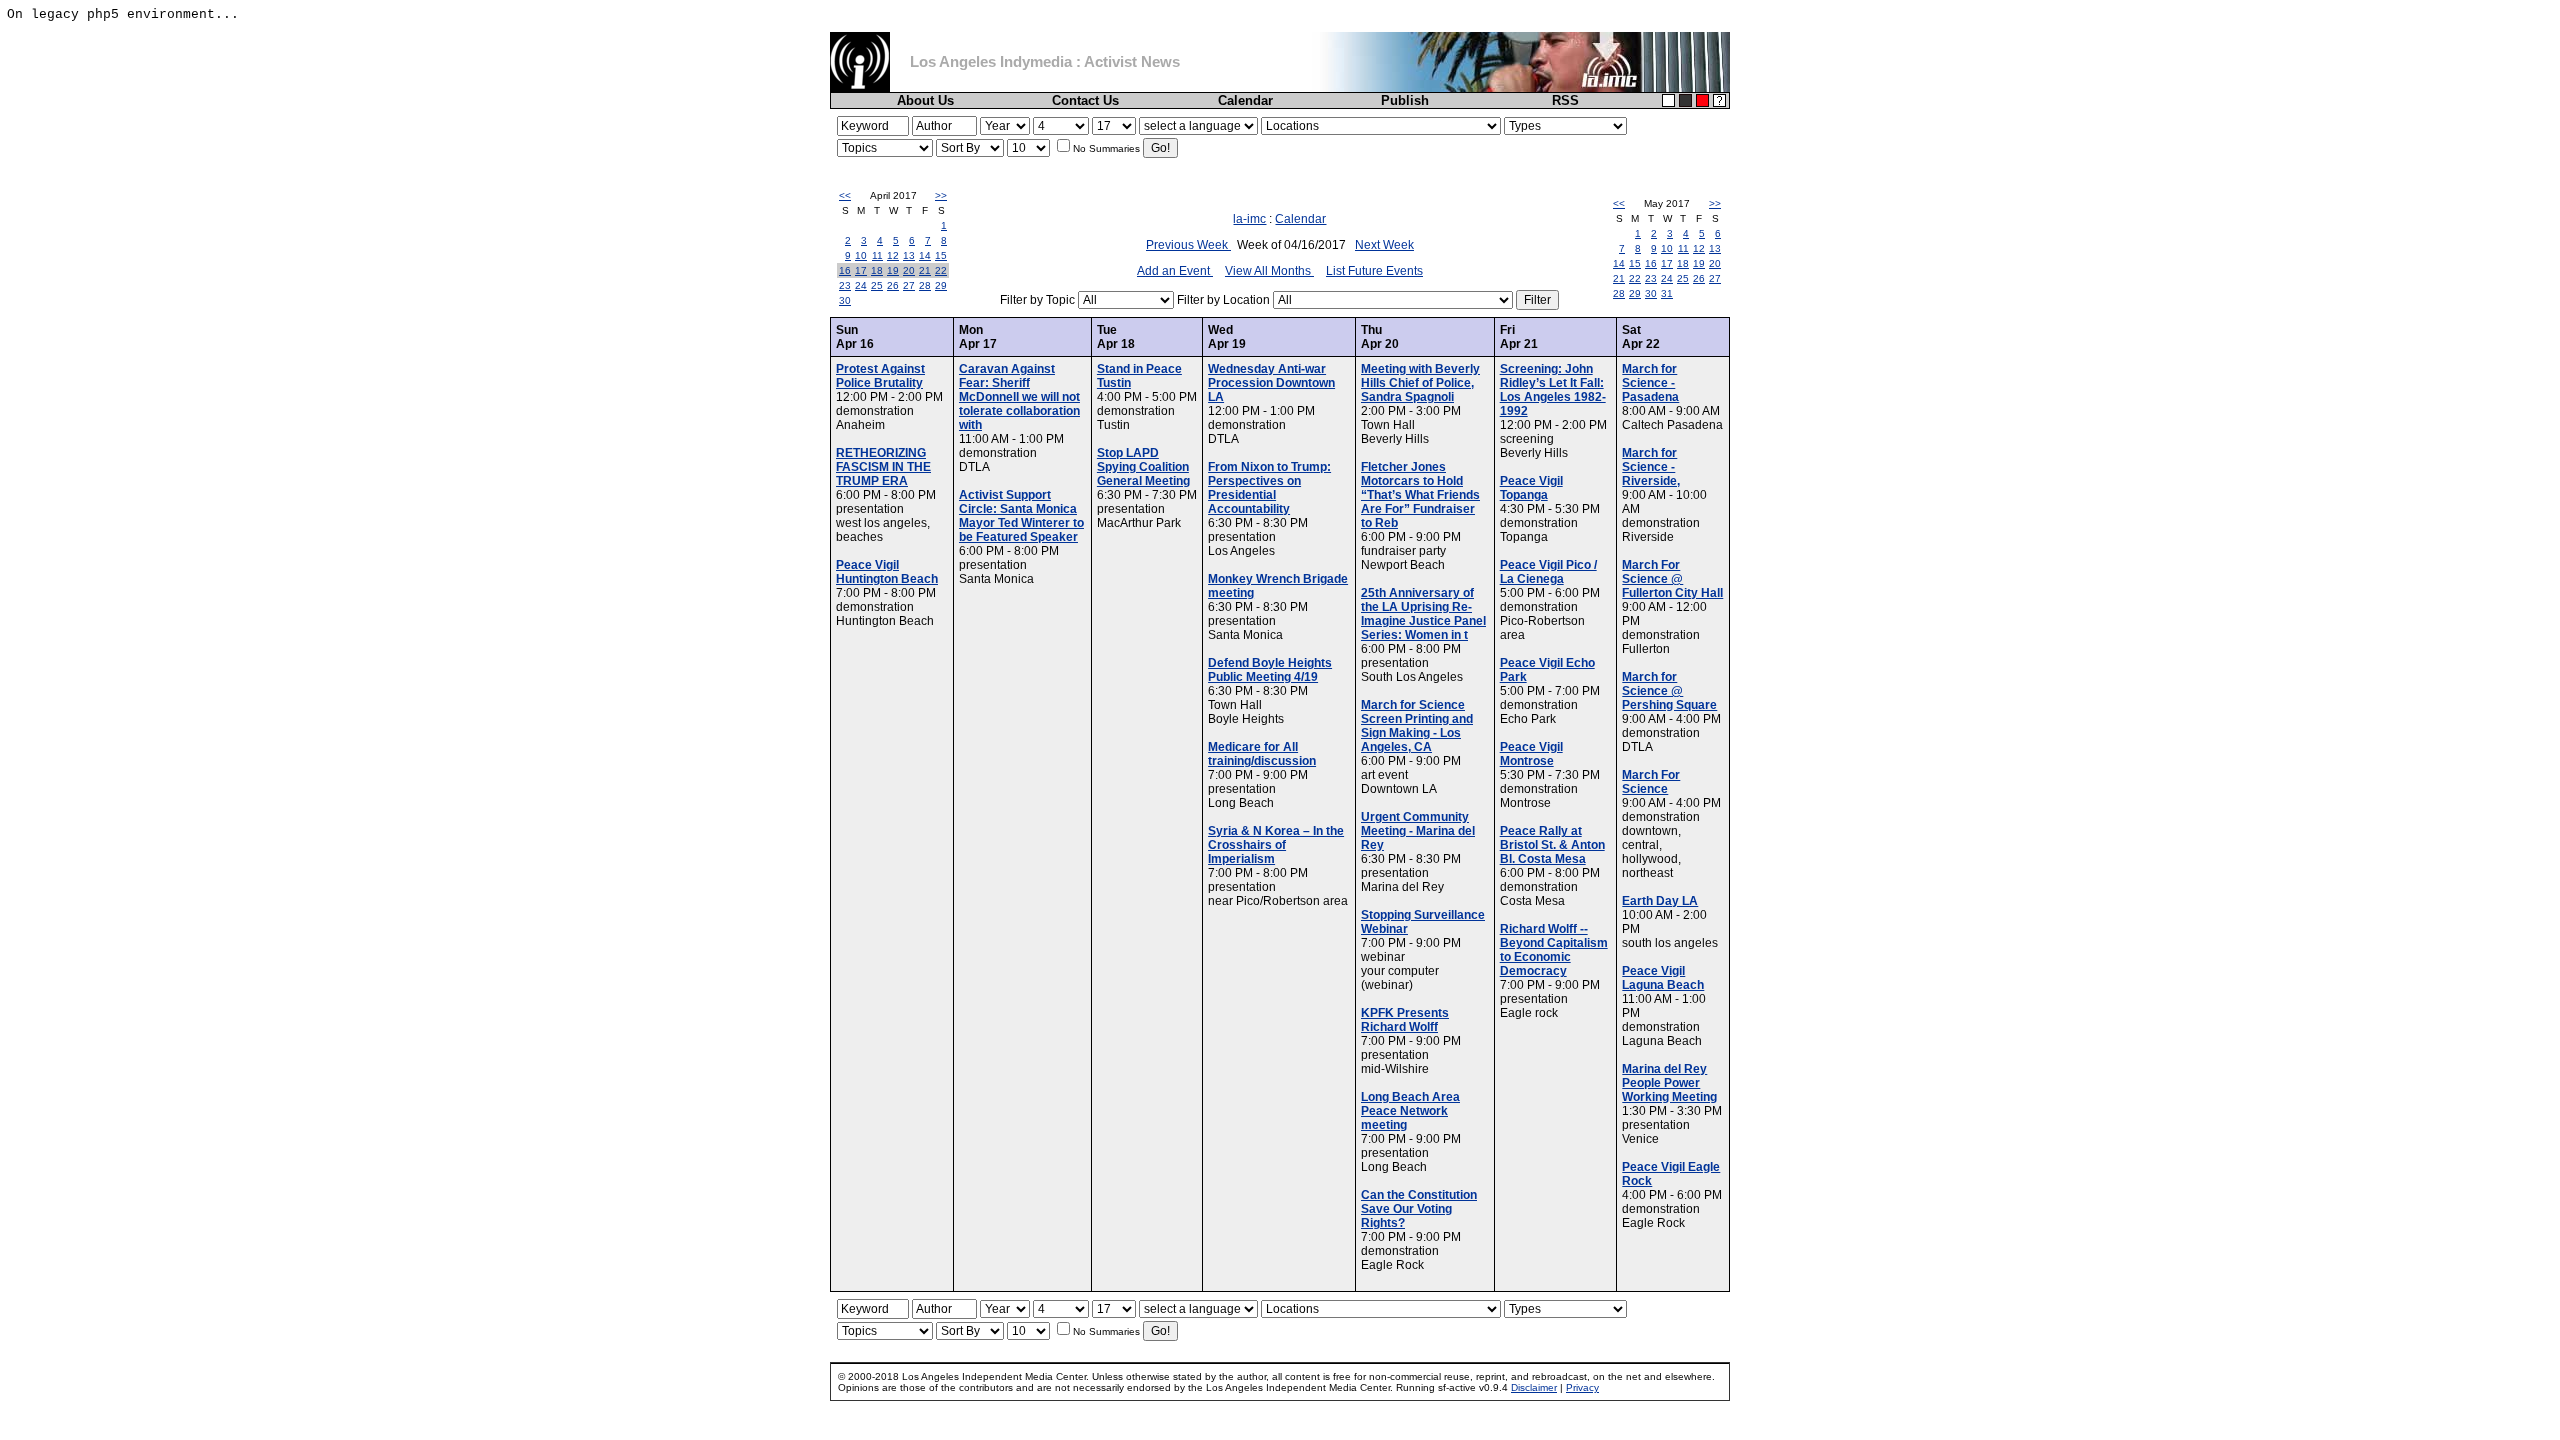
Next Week (1384, 245)
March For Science (1651, 782)
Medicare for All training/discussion (1262, 754)
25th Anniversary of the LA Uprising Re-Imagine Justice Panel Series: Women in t (1423, 614)
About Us (925, 100)
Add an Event (1175, 271)
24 (861, 285)
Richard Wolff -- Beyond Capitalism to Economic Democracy (1554, 950)
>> (941, 195)
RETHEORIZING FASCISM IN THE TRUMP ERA (883, 467)
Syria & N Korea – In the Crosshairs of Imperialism (1276, 845)
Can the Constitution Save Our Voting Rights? (1419, 1209)
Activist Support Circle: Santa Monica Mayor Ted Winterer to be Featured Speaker (1021, 516)
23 (845, 285)
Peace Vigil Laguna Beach (1663, 978)
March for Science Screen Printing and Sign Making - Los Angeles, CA (1417, 726)
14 (925, 255)
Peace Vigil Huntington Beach (887, 572)
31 (1667, 293)
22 (941, 270)
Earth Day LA (1660, 901)
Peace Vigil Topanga (1531, 488)
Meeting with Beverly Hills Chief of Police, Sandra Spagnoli (1420, 383)
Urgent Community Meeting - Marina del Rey (1418, 831)
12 (893, 255)
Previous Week (1188, 245)
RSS (1565, 100)
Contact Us (1085, 100)
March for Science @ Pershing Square (1669, 691)
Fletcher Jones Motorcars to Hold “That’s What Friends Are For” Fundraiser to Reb (1420, 495)
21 (925, 270)
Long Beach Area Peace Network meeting (1410, 1111)
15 (941, 255)
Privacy (1582, 1387)
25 (877, 285)
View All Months (1269, 271)
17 (861, 270)
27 (909, 285)
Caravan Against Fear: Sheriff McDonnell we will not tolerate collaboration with (1019, 397)
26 (893, 285)
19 (893, 270)
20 (909, 270)
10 (861, 255)
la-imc (1249, 219)
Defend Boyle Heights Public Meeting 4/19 (1270, 670)
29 (941, 285)
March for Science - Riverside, (1651, 467)
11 (877, 255)
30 (845, 300)
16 (845, 270)
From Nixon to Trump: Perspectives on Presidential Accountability (1269, 488)
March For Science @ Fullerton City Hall (1672, 579)
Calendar (1245, 100)
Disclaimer (1534, 1387)
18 (877, 270)
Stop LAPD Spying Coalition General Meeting (1143, 467)
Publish (1405, 100)
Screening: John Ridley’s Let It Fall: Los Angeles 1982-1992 (1553, 390)
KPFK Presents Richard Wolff (1405, 1020)
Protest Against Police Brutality (880, 376)
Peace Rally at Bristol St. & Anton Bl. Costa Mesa (1552, 845)
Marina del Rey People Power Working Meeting (1669, 1083)
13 (909, 255)
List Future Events (1374, 271)
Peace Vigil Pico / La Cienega (1548, 572)
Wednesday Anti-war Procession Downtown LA (1271, 383)
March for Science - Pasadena (1650, 383)
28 (925, 285)
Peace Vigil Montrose (1531, 754)
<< (845, 195)
